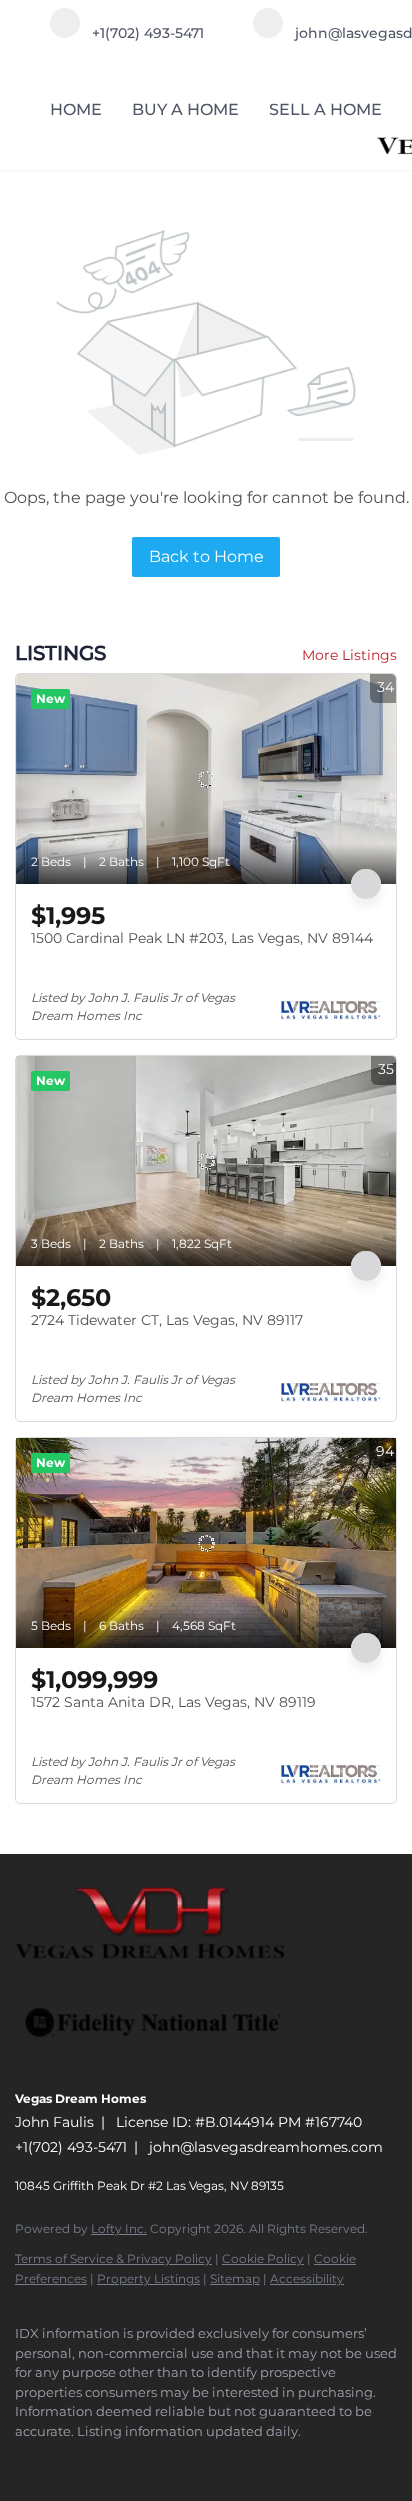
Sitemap (235, 2278)
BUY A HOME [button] (185, 109)
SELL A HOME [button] (325, 109)
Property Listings (148, 2278)
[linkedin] (65, 2461)
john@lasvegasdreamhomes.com (266, 2147)
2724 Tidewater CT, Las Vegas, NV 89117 (167, 1320)
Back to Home (206, 556)
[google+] (145, 2461)
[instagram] (105, 2461)
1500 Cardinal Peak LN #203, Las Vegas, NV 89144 (202, 938)
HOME (76, 109)
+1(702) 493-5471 (71, 2147)
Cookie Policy (263, 2258)
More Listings (349, 655)
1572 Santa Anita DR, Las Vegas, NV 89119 (173, 1702)
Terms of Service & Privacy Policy (113, 2258)
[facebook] (25, 2461)
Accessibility (307, 2278)
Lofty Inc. (119, 2228)
